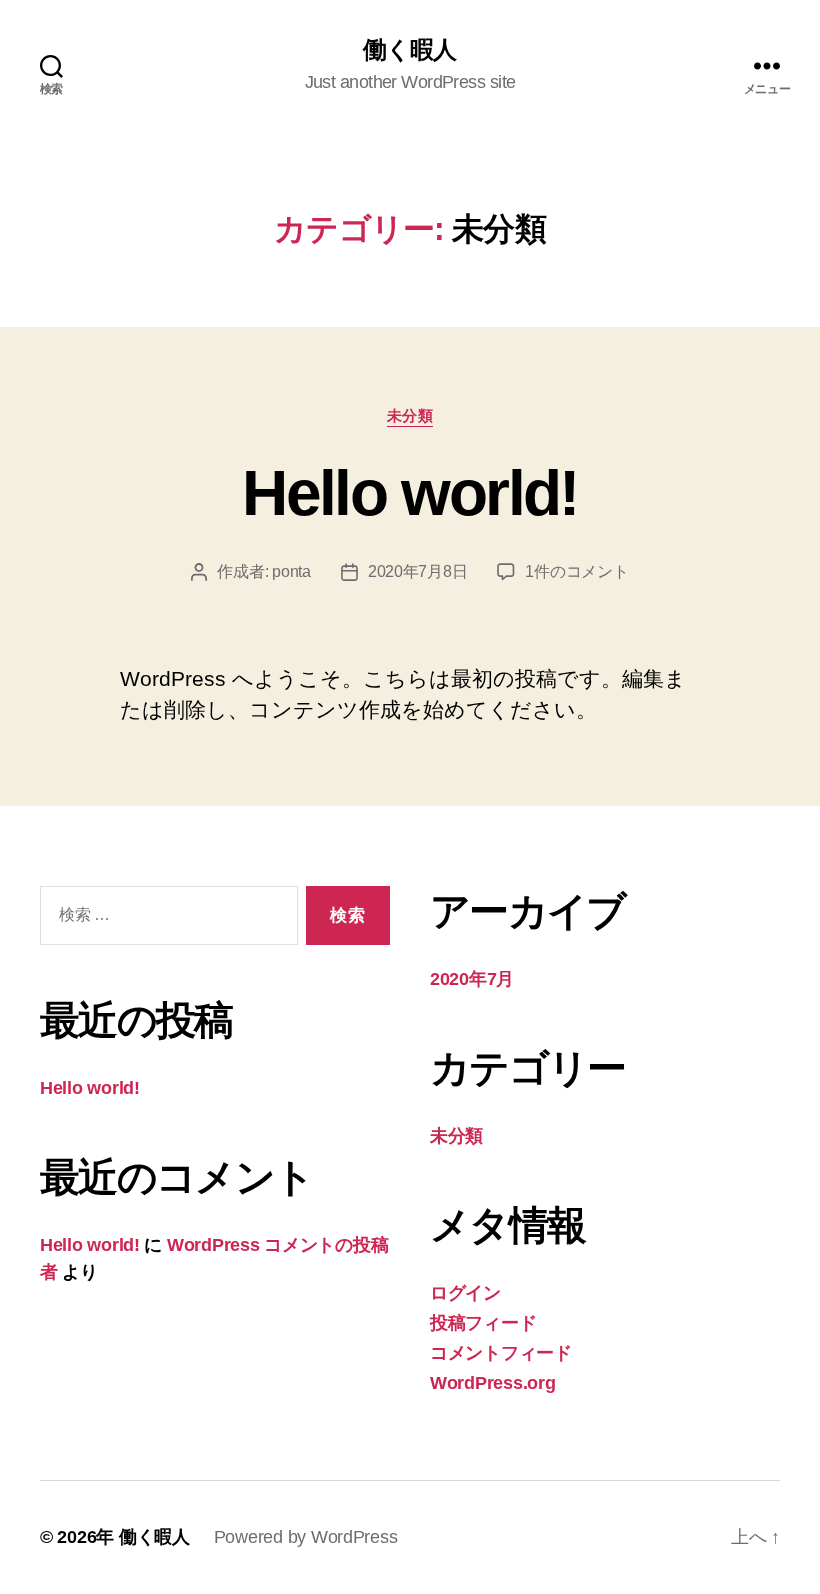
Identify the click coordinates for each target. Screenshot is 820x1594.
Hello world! (409, 493)
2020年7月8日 (418, 571)
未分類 (410, 415)
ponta (291, 571)
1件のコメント (576, 571)
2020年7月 (472, 979)
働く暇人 (409, 50)
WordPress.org (493, 1383)
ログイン (465, 1293)
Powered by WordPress (306, 1537)
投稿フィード (483, 1323)
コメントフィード (501, 1353)
